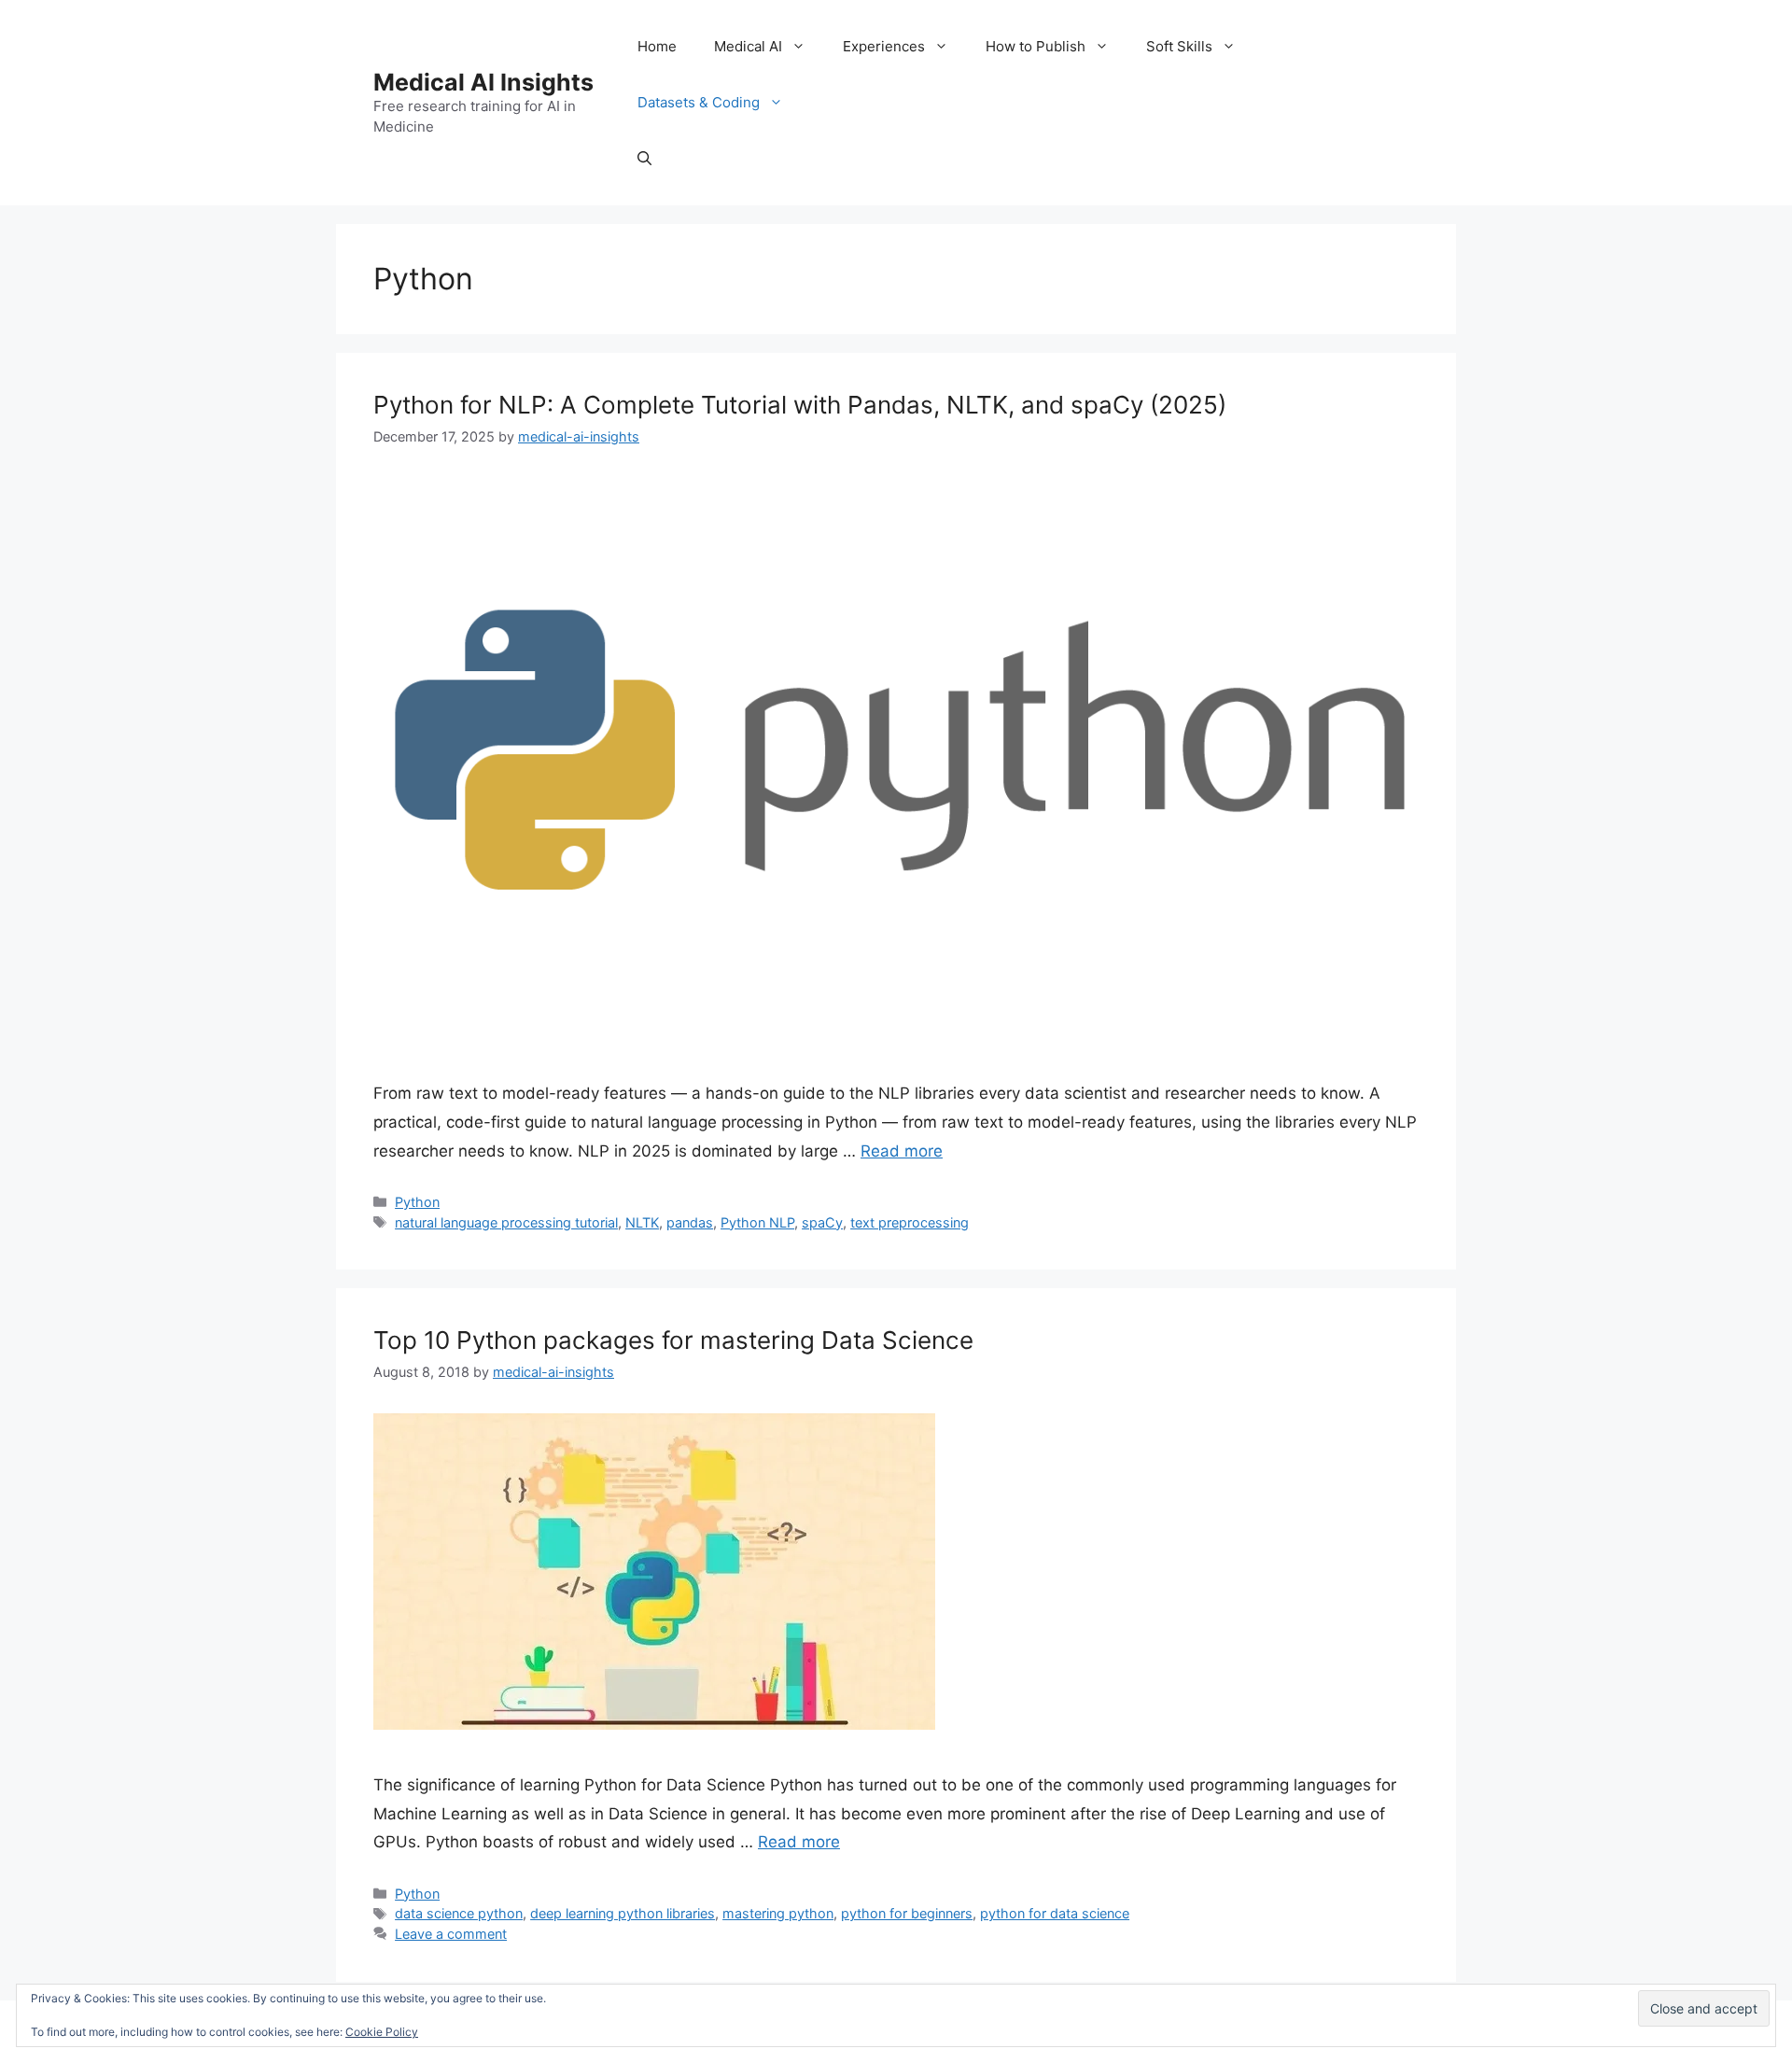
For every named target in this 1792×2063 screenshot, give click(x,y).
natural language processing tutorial (506, 1222)
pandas (690, 1222)
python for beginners (907, 1913)
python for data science (1055, 1913)
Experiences (884, 46)
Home (657, 46)
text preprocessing (910, 1222)
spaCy (822, 1222)
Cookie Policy (382, 2032)
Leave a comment (451, 1934)
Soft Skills (1179, 46)
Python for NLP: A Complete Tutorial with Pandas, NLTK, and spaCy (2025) (800, 405)
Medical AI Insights (483, 82)
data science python (459, 1913)
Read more (902, 1151)
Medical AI (748, 46)
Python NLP (757, 1222)
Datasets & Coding (699, 102)
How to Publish (1036, 46)
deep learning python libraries (623, 1913)
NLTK (642, 1222)
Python (417, 1202)
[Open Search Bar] (644, 159)
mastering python (778, 1913)
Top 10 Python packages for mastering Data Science (673, 1340)
